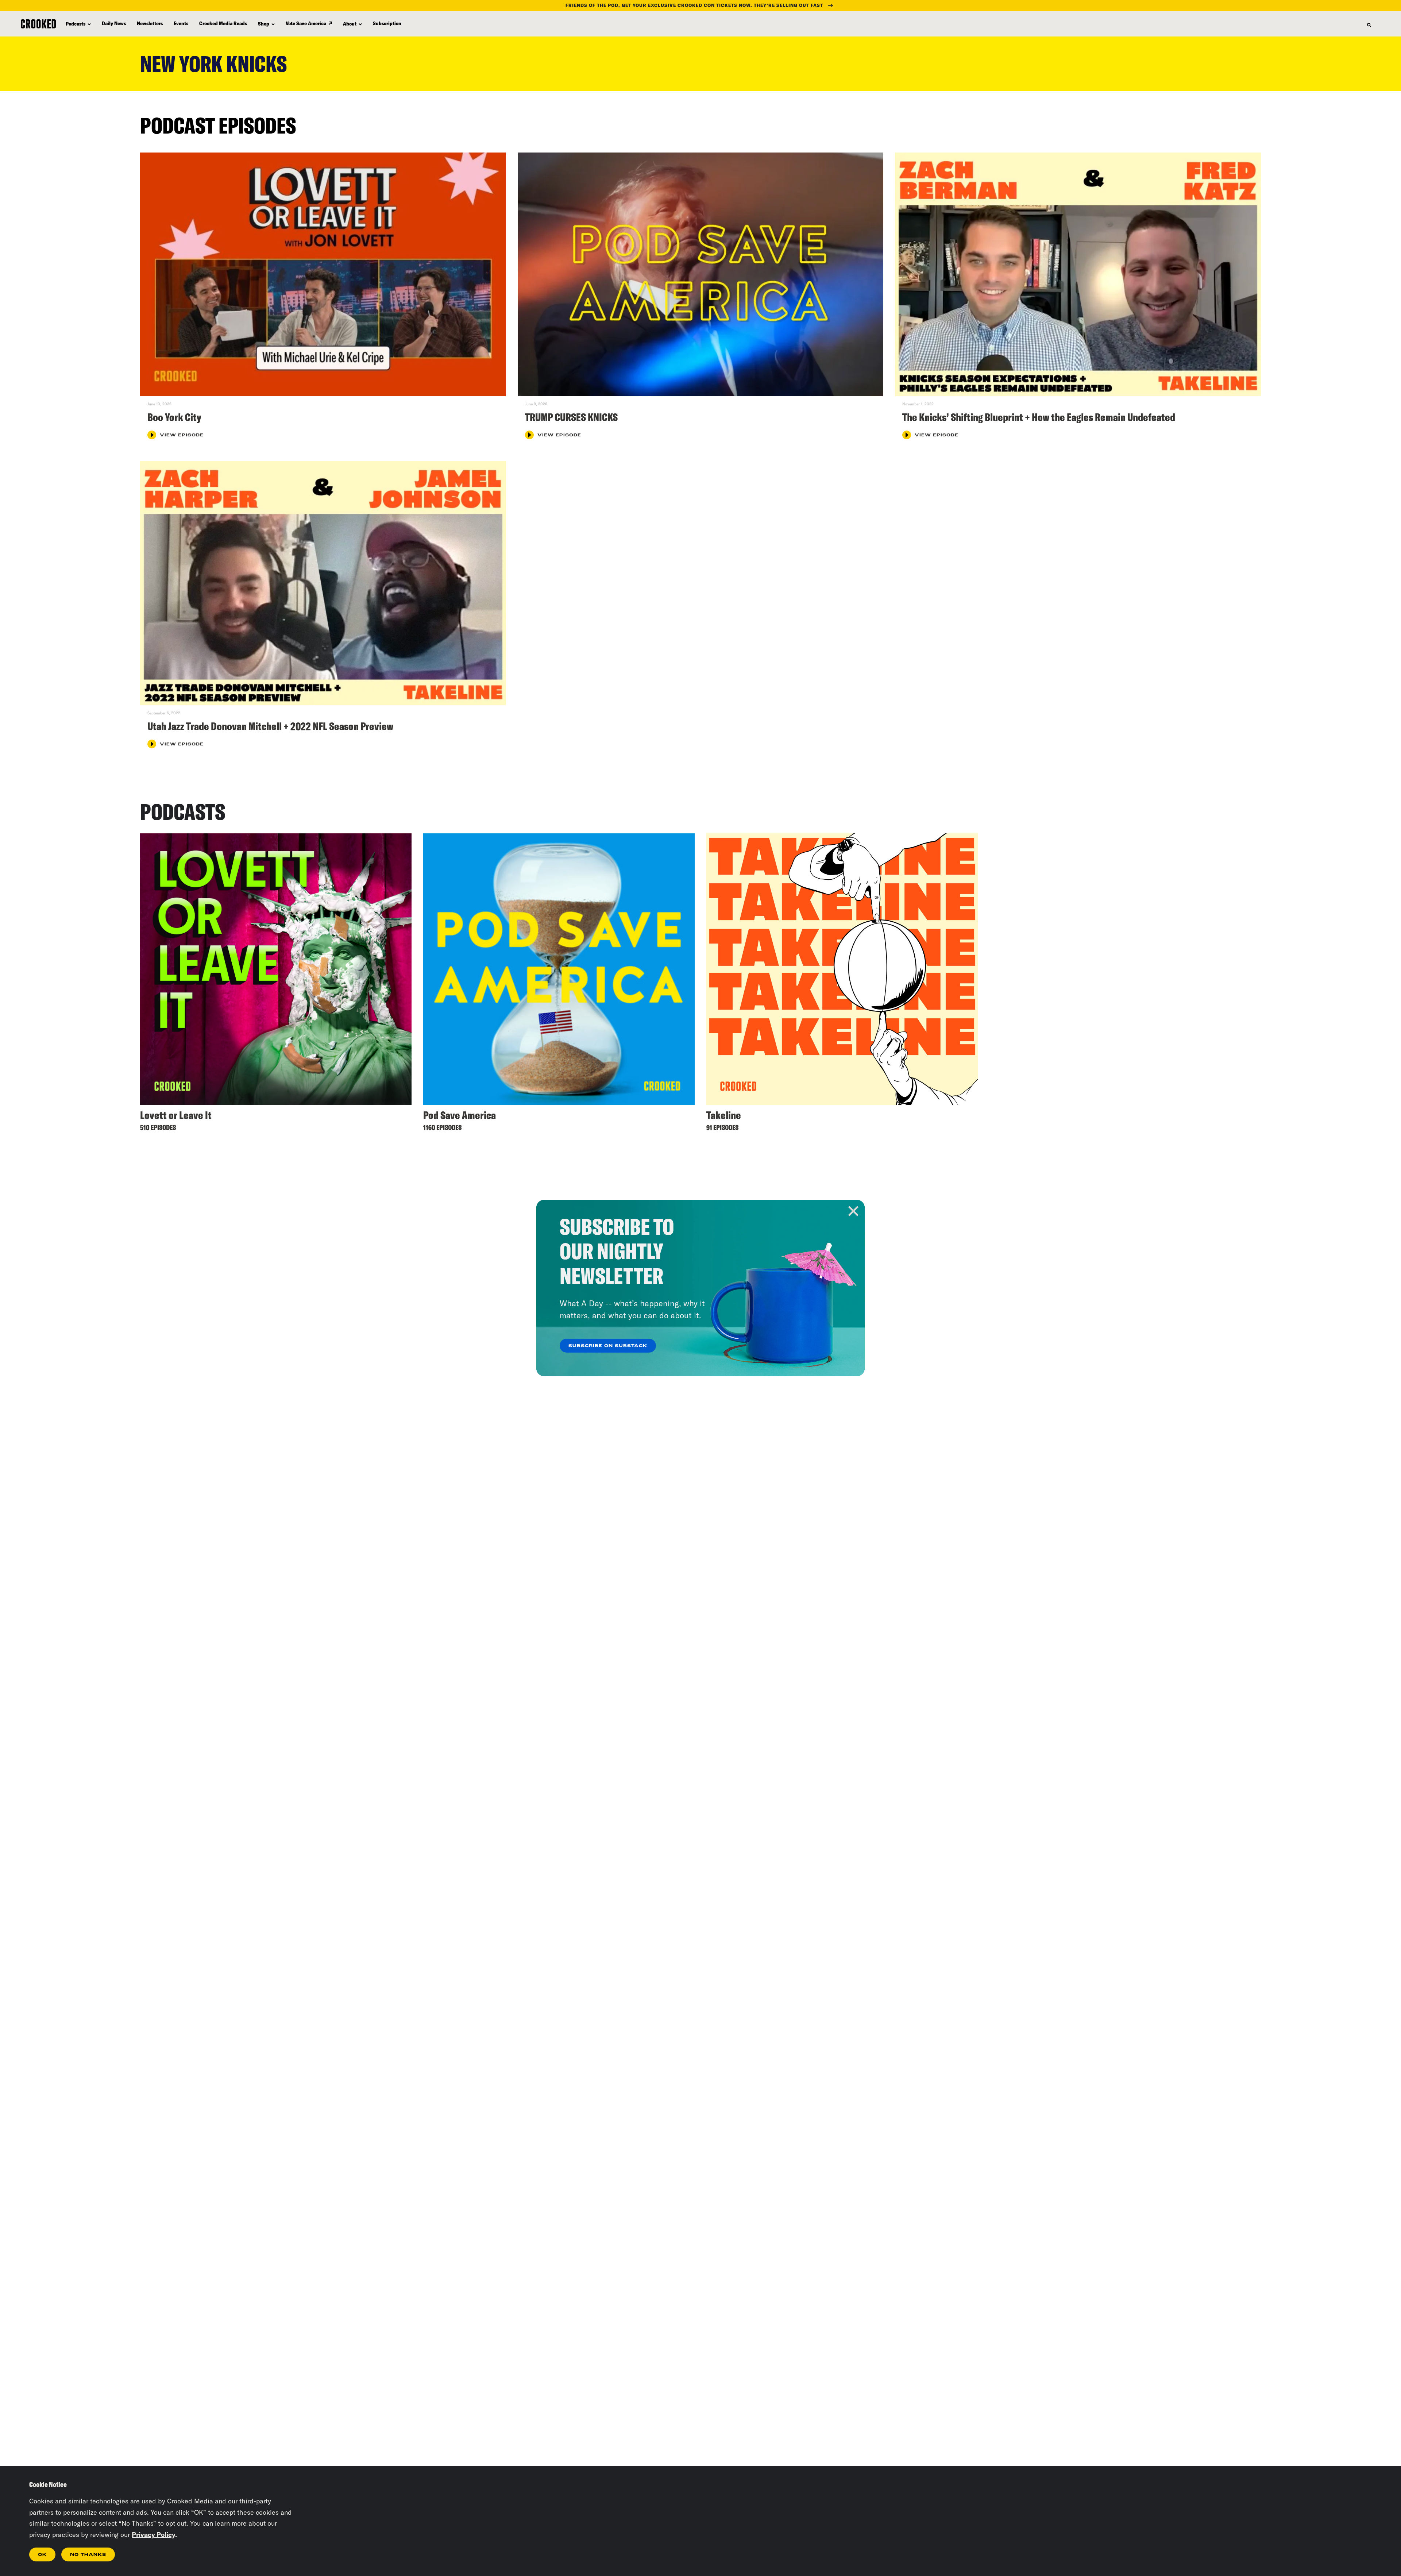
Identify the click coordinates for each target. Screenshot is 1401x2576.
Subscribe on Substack (608, 1346)
